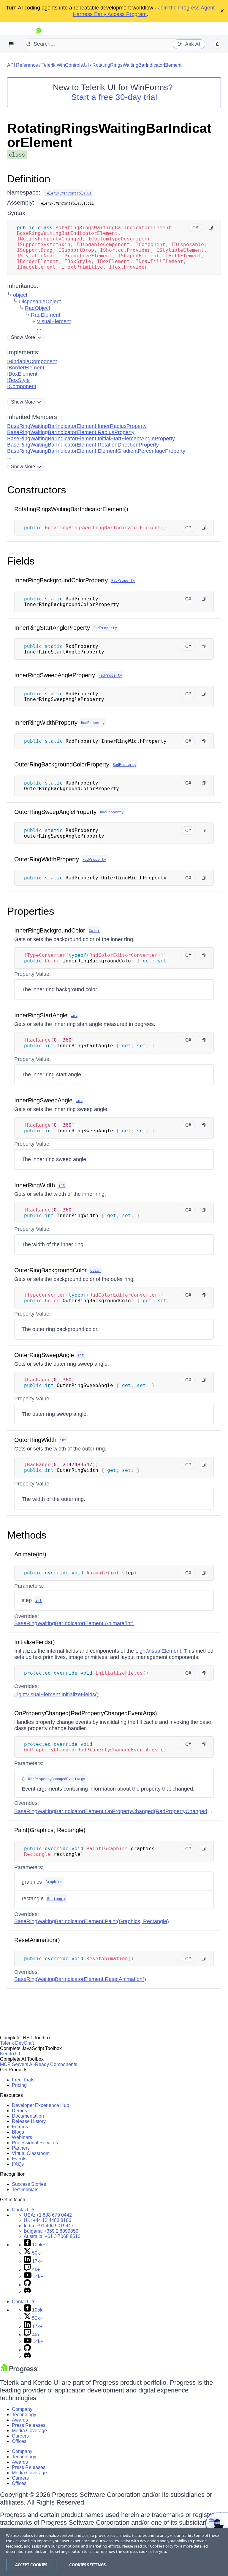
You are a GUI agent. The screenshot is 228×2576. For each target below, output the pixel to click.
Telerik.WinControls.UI (65, 65)
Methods (27, 1535)
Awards (20, 2420)
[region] (114, 2552)
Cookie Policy (162, 2546)
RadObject (38, 308)
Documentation (28, 2116)
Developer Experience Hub (41, 2105)
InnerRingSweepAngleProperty (55, 675)
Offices (19, 2441)
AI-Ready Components (53, 2064)
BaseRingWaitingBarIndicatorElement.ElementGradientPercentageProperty (96, 451)
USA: (48, 2215)
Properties (31, 911)
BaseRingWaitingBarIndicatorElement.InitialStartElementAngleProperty (91, 439)
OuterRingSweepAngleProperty (55, 812)
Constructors (37, 490)
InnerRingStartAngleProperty (52, 628)
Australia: (52, 2236)
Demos (19, 2111)
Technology (24, 2415)
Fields (21, 561)
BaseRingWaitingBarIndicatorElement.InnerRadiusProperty (77, 426)
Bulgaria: (51, 2231)
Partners (21, 2148)
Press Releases (29, 2425)
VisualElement (54, 321)
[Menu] (11, 44)
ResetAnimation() (37, 1940)
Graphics (54, 1882)
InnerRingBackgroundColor (50, 930)
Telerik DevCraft (17, 2043)
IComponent (22, 386)
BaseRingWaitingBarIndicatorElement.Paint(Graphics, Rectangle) (92, 1921)
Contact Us (24, 2210)
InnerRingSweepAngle (43, 1100)
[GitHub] (27, 2285)
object (20, 295)
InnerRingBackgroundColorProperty (61, 580)
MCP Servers (14, 2064)
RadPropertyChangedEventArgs (57, 1779)
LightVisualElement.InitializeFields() (56, 1695)
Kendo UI (10, 2054)
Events (19, 2159)
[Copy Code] (211, 228)
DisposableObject (40, 302)
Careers (20, 2436)
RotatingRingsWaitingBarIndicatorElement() (71, 509)
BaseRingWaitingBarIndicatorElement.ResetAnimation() (80, 1979)
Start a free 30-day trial (114, 97)
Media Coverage (29, 2431)
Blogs (18, 2132)
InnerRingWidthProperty (46, 723)
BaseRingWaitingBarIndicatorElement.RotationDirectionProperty (83, 445)
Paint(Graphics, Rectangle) (50, 1830)
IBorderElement (26, 368)
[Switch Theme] (217, 44)
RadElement (46, 315)
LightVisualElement (158, 1651)
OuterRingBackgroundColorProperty (62, 764)
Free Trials (23, 2080)
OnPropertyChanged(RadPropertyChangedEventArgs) (86, 1713)
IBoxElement (22, 374)
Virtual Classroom (31, 2153)
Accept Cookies (31, 2565)
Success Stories (29, 2184)
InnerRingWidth (35, 1185)
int (74, 1015)
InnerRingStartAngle (41, 1015)
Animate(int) (30, 1554)
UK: (47, 2220)
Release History (29, 2121)
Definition (29, 179)
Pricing (19, 2085)
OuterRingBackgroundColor (50, 1270)
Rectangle (57, 1898)
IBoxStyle (18, 380)
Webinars (22, 2137)
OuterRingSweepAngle (44, 1355)
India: (49, 2226)
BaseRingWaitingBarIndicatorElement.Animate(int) (74, 1623)
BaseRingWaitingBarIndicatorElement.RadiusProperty (71, 432)
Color (94, 930)
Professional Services (35, 2143)
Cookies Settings (87, 2565)
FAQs (18, 2164)
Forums (20, 2127)
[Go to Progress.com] (19, 2371)
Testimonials (25, 2190)
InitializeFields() (35, 1642)
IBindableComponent (32, 361)
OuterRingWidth (35, 1440)
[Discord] (27, 2292)
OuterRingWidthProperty (47, 859)
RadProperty (123, 580)
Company (22, 2409)
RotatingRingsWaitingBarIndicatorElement (137, 65)
